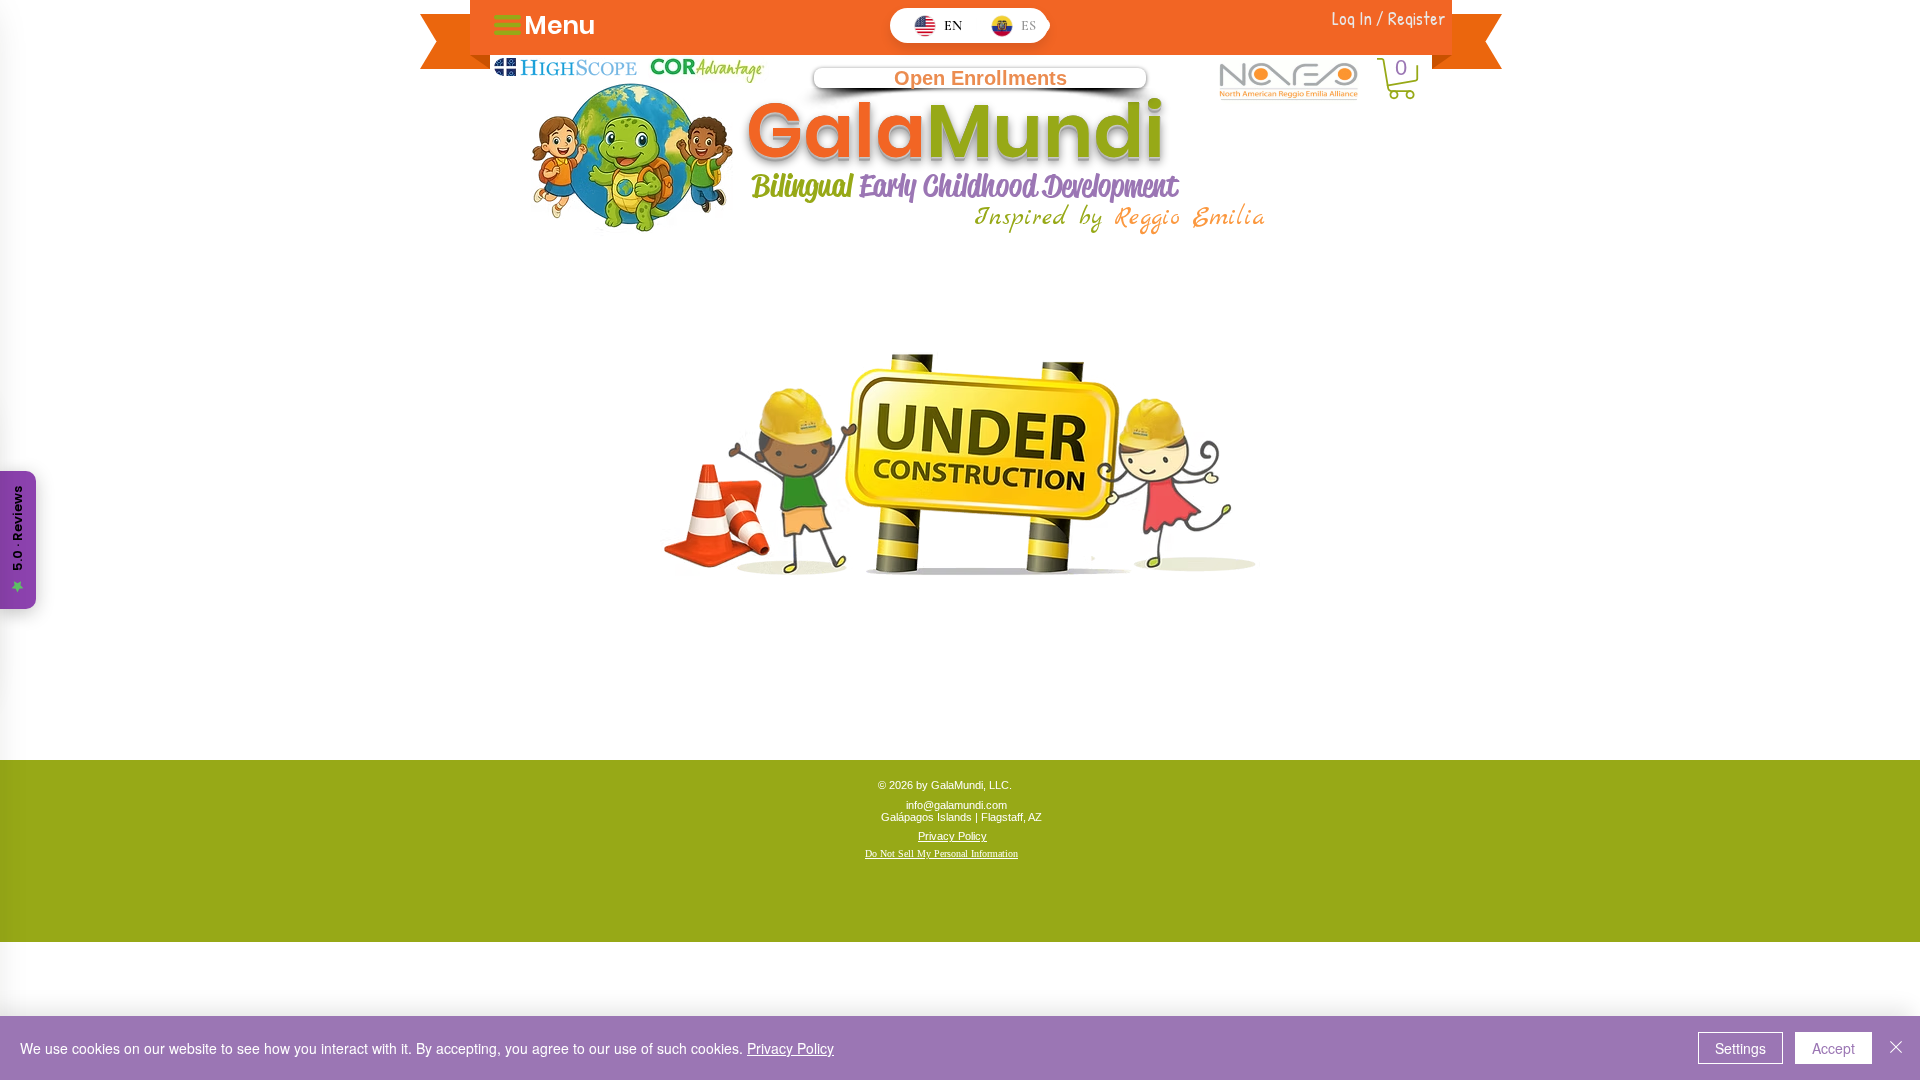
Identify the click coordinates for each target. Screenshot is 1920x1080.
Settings (1740, 1048)
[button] (1401, 78)
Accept (1833, 1048)
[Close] (1896, 1048)
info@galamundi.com (956, 805)
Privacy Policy (790, 1048)
